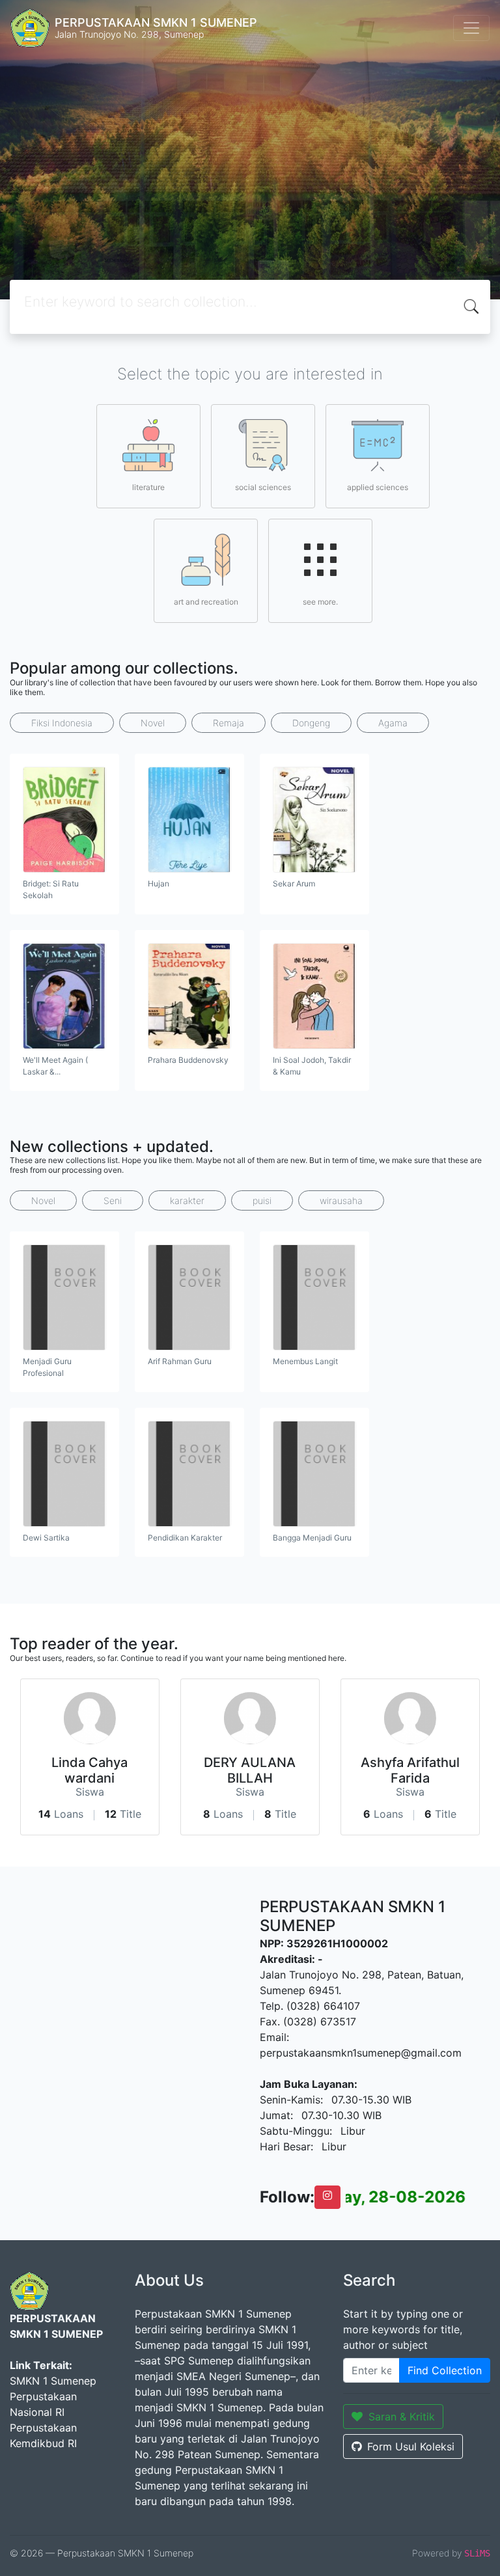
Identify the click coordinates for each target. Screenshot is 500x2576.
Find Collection (445, 2370)
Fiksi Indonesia (62, 723)
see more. (320, 602)
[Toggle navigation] (471, 28)
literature (148, 487)
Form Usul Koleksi (411, 2446)
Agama (393, 723)
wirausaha (341, 1200)
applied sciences (378, 487)
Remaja (229, 723)
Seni (113, 1200)
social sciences (263, 487)
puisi (262, 1200)
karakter (187, 1200)
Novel (153, 723)
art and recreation (206, 602)
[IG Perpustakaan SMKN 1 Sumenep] (327, 2197)
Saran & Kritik (402, 2417)
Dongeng (311, 723)
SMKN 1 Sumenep (53, 2381)
